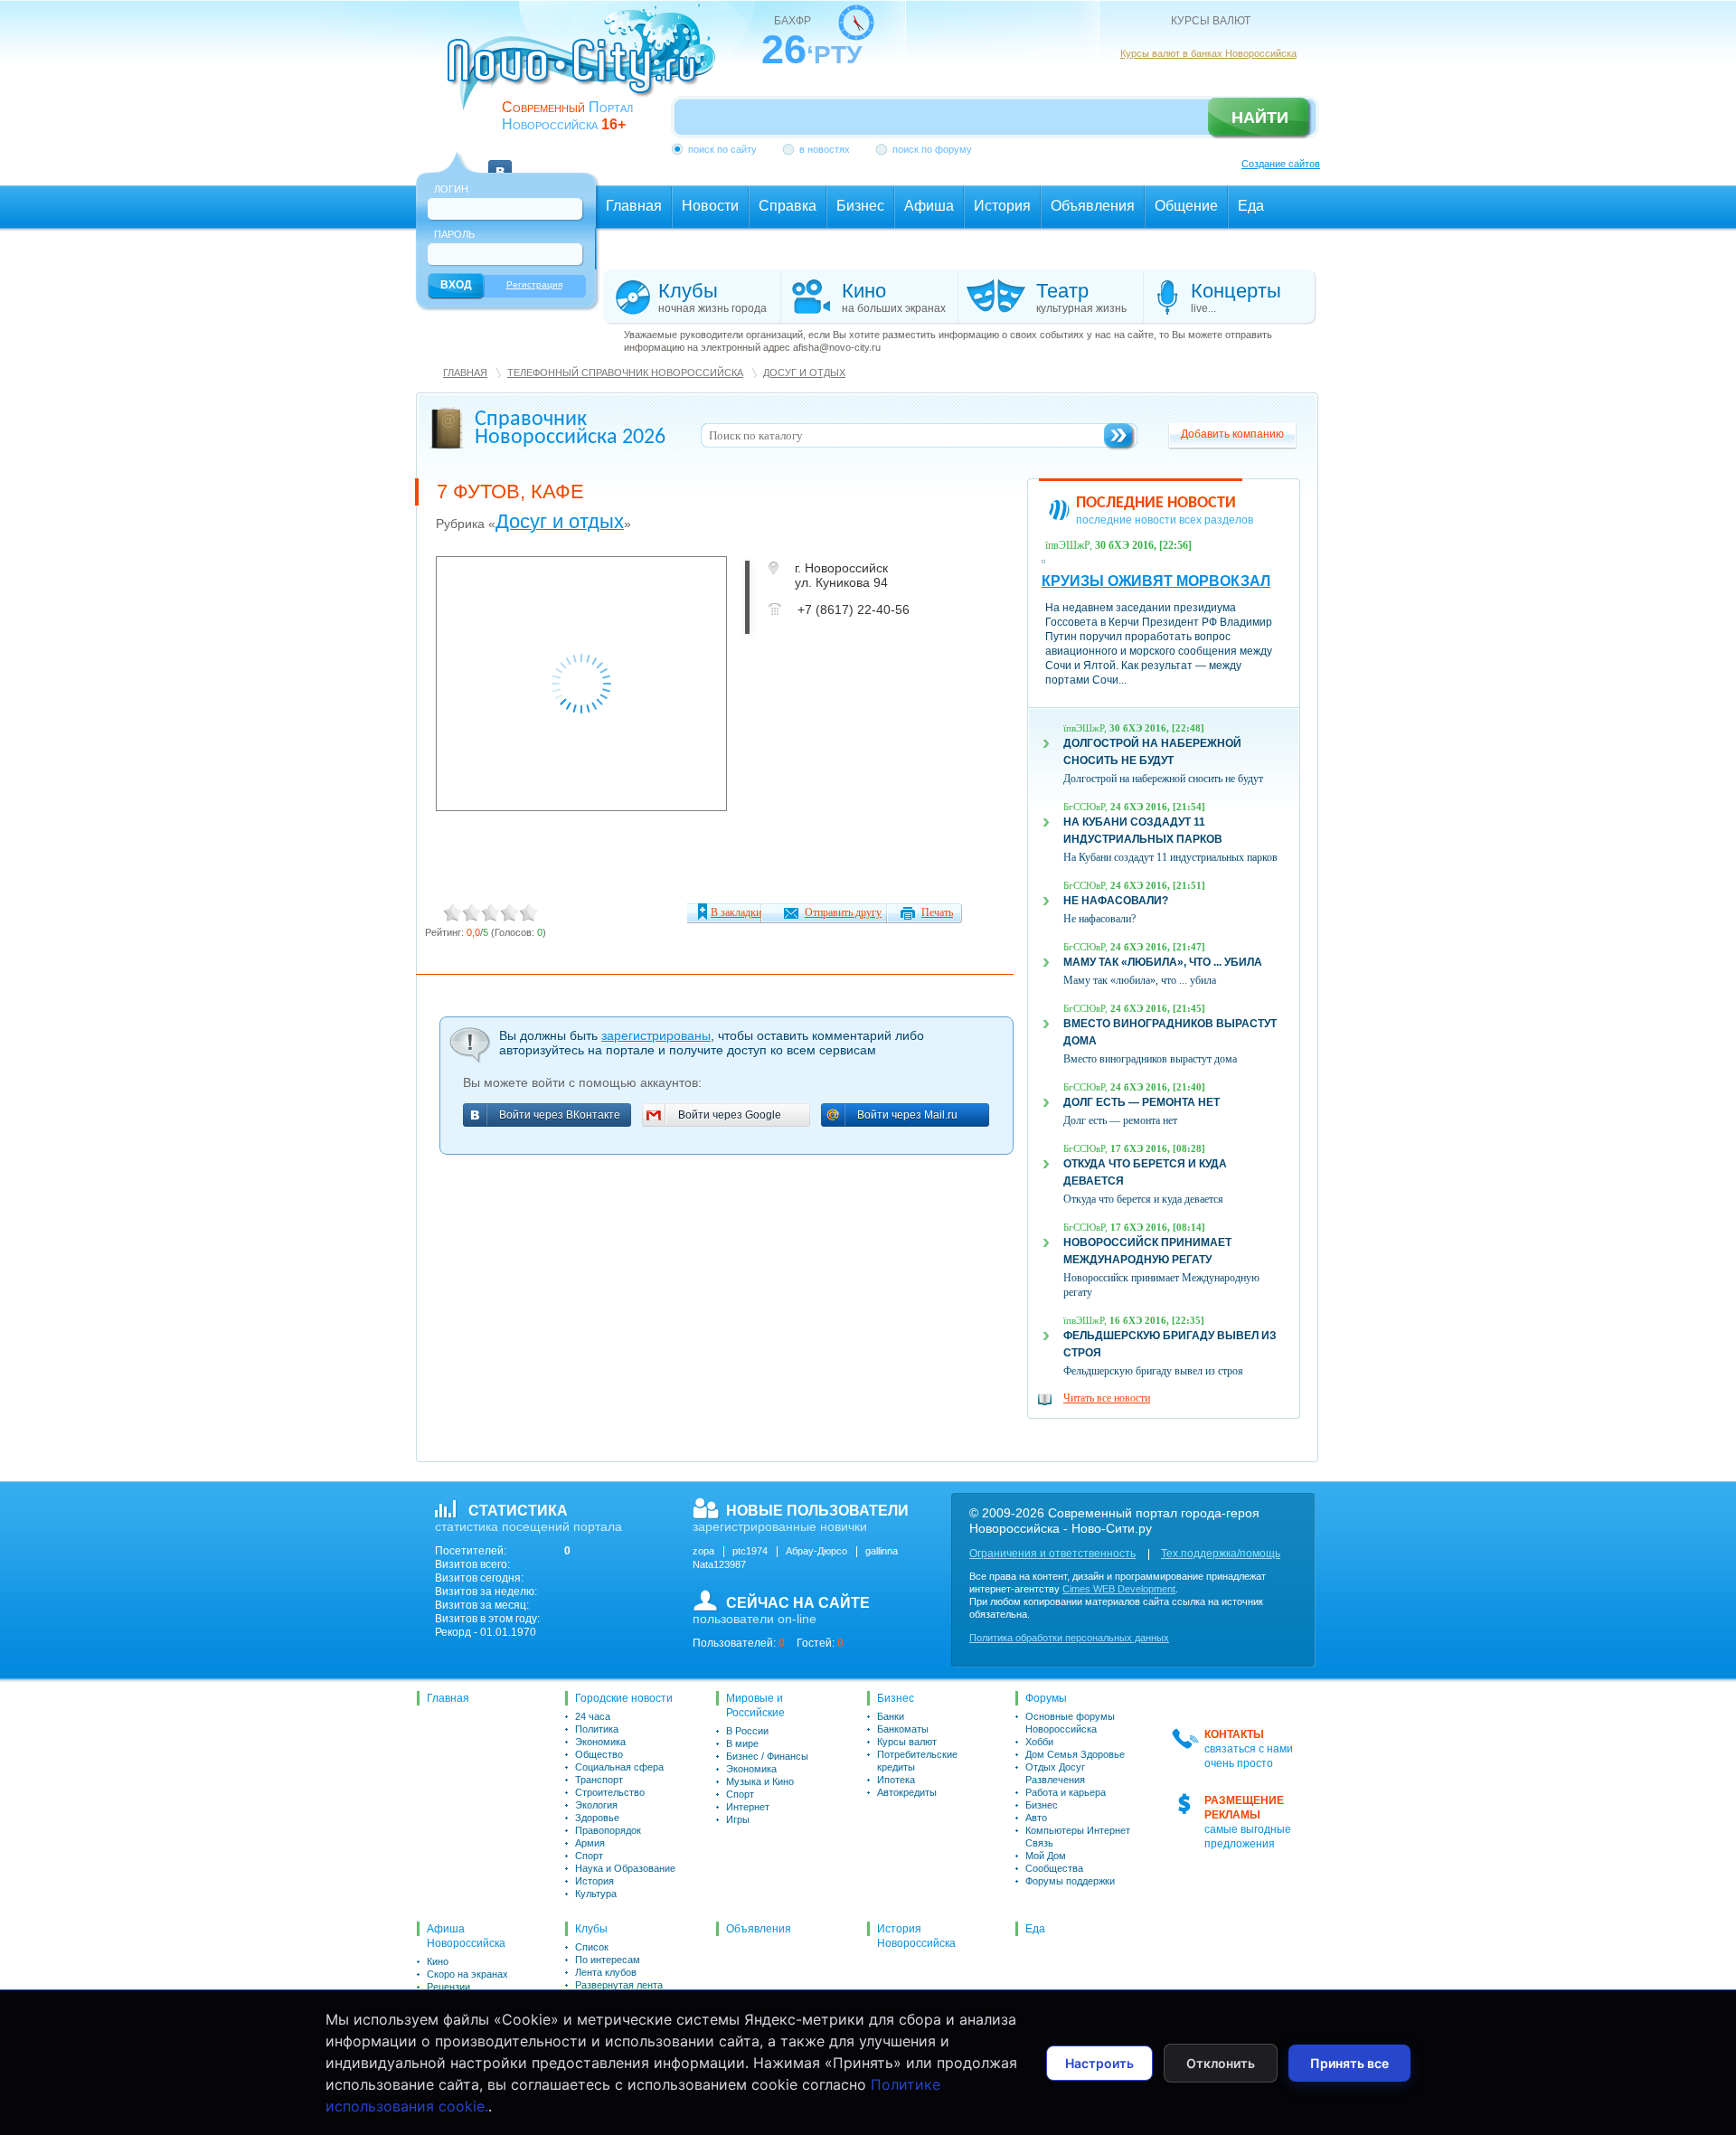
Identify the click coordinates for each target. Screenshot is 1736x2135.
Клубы (591, 1929)
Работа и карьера (1066, 1792)
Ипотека (896, 1780)
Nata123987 (719, 1564)
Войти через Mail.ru (907, 1115)
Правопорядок (608, 1830)
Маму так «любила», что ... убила (1163, 962)
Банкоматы (903, 1729)
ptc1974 (750, 1551)
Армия (590, 1843)
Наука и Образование (625, 1868)
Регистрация (534, 284)
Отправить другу (843, 912)
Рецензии (448, 1987)
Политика (597, 1729)
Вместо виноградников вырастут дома (1150, 1059)
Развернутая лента (619, 1985)
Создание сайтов (1281, 164)
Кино (438, 1961)
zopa (703, 1551)
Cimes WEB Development (1119, 1589)
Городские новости (624, 1698)
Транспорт (599, 1780)
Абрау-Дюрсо (816, 1551)
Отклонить (1221, 2063)
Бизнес (896, 1698)
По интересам (608, 1960)
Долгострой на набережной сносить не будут (1163, 779)
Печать (937, 912)
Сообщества (1054, 1868)
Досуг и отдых (804, 373)
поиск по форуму (932, 149)
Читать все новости (1107, 1398)
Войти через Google (730, 1115)
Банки (891, 1716)
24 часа (593, 1716)
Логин (451, 189)
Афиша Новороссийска (466, 1936)
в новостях (825, 149)
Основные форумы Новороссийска (1070, 1723)
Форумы (1046, 1698)
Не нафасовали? (1116, 901)
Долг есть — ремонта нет (1142, 1102)
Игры (738, 1819)
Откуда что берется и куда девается (1143, 1199)
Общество (599, 1754)
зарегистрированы (656, 1035)
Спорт (589, 1856)
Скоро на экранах (467, 1974)
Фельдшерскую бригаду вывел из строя (1153, 1371)
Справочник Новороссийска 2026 (570, 429)
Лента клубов (606, 1972)
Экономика (600, 1742)
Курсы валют (907, 1742)
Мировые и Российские (755, 1705)
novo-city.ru (587, 71)
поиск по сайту (722, 149)
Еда (1035, 1929)
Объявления (759, 1929)
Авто (1036, 1818)
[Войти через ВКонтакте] (500, 161)
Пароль (454, 234)
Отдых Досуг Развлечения (1055, 1773)
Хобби (1039, 1742)
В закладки (736, 912)
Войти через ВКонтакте (560, 1115)
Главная (465, 373)
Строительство (610, 1792)
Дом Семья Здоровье (1075, 1754)
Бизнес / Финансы (767, 1756)
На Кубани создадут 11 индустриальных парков (1170, 857)
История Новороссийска (916, 1936)
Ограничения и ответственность (1052, 1554)
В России (747, 1731)
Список (592, 1947)
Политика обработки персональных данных (1069, 1638)
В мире (742, 1743)
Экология (596, 1805)
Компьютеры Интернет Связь (1078, 1837)
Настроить (1099, 2063)
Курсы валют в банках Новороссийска (1208, 53)
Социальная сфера (619, 1767)
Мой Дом (1046, 1856)
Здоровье (597, 1818)
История (594, 1881)
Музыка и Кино (760, 1781)
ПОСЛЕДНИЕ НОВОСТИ (1156, 503)
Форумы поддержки (1070, 1881)
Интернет (748, 1807)
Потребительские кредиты (917, 1761)
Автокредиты (907, 1792)
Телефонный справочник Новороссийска (625, 373)
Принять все (1349, 2063)
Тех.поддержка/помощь (1221, 1554)
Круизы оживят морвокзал (1156, 581)
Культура (596, 1894)
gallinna (882, 1551)
